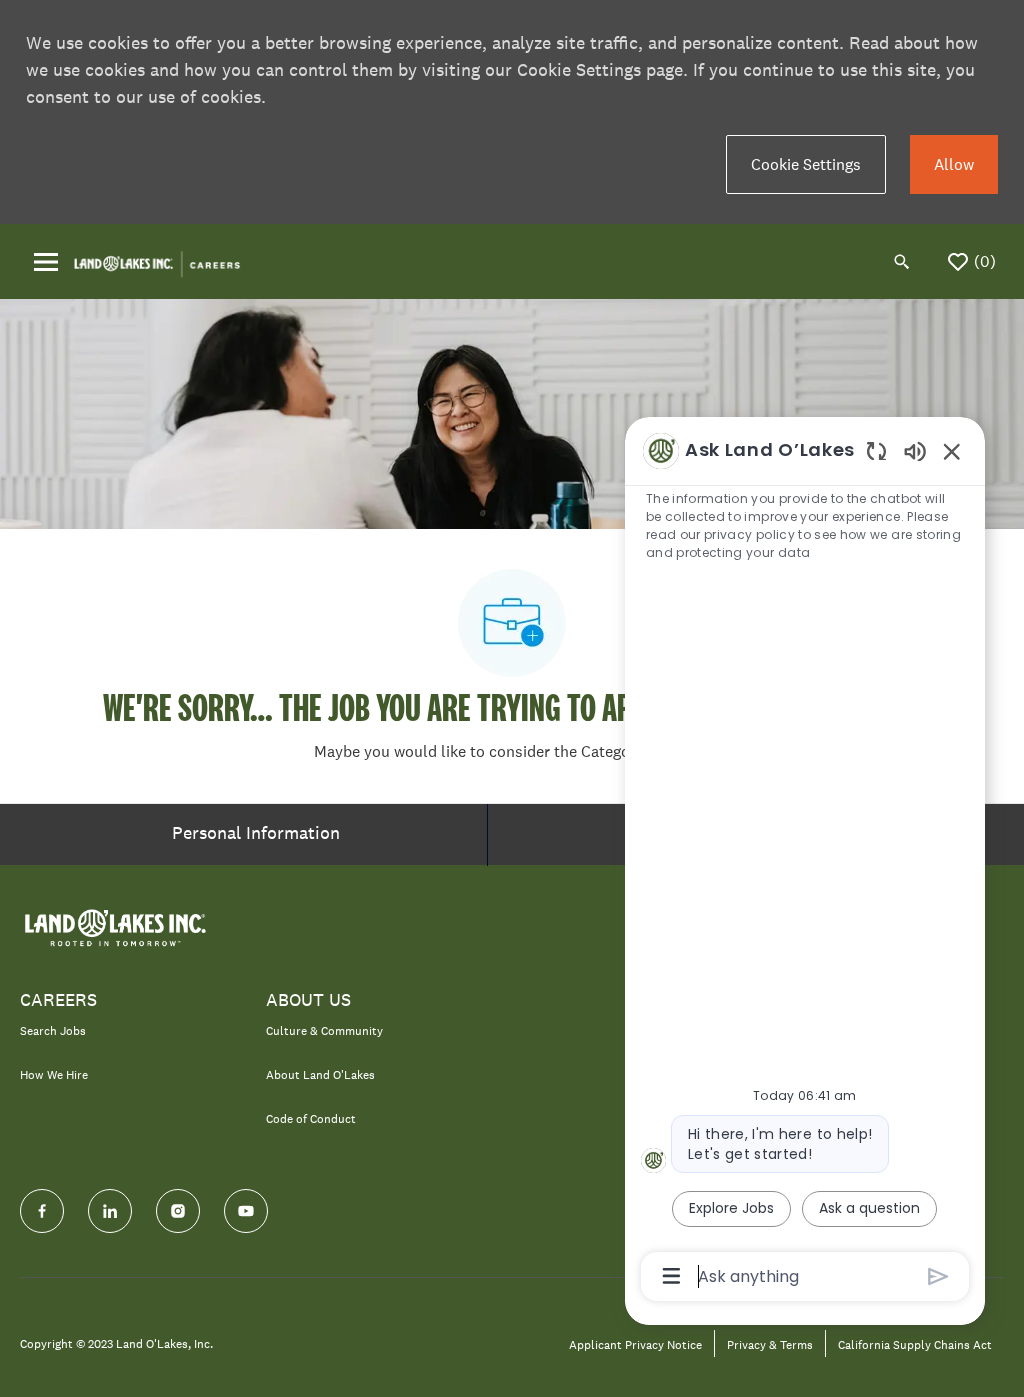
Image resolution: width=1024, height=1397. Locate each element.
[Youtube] (246, 1211)
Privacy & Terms (770, 1345)
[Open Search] (902, 262)
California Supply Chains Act (915, 1345)
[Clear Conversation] (876, 450)
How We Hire (54, 1075)
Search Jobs (53, 1031)
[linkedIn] (110, 1211)
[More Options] (671, 1276)
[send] (938, 1276)
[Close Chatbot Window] (952, 451)
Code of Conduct (311, 1119)
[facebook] (42, 1211)
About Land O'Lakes (320, 1075)
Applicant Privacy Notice (635, 1345)
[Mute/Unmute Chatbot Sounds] (915, 450)
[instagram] (178, 1211)
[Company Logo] (157, 260)
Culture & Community (324, 1031)
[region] (805, 862)
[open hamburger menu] (46, 262)
